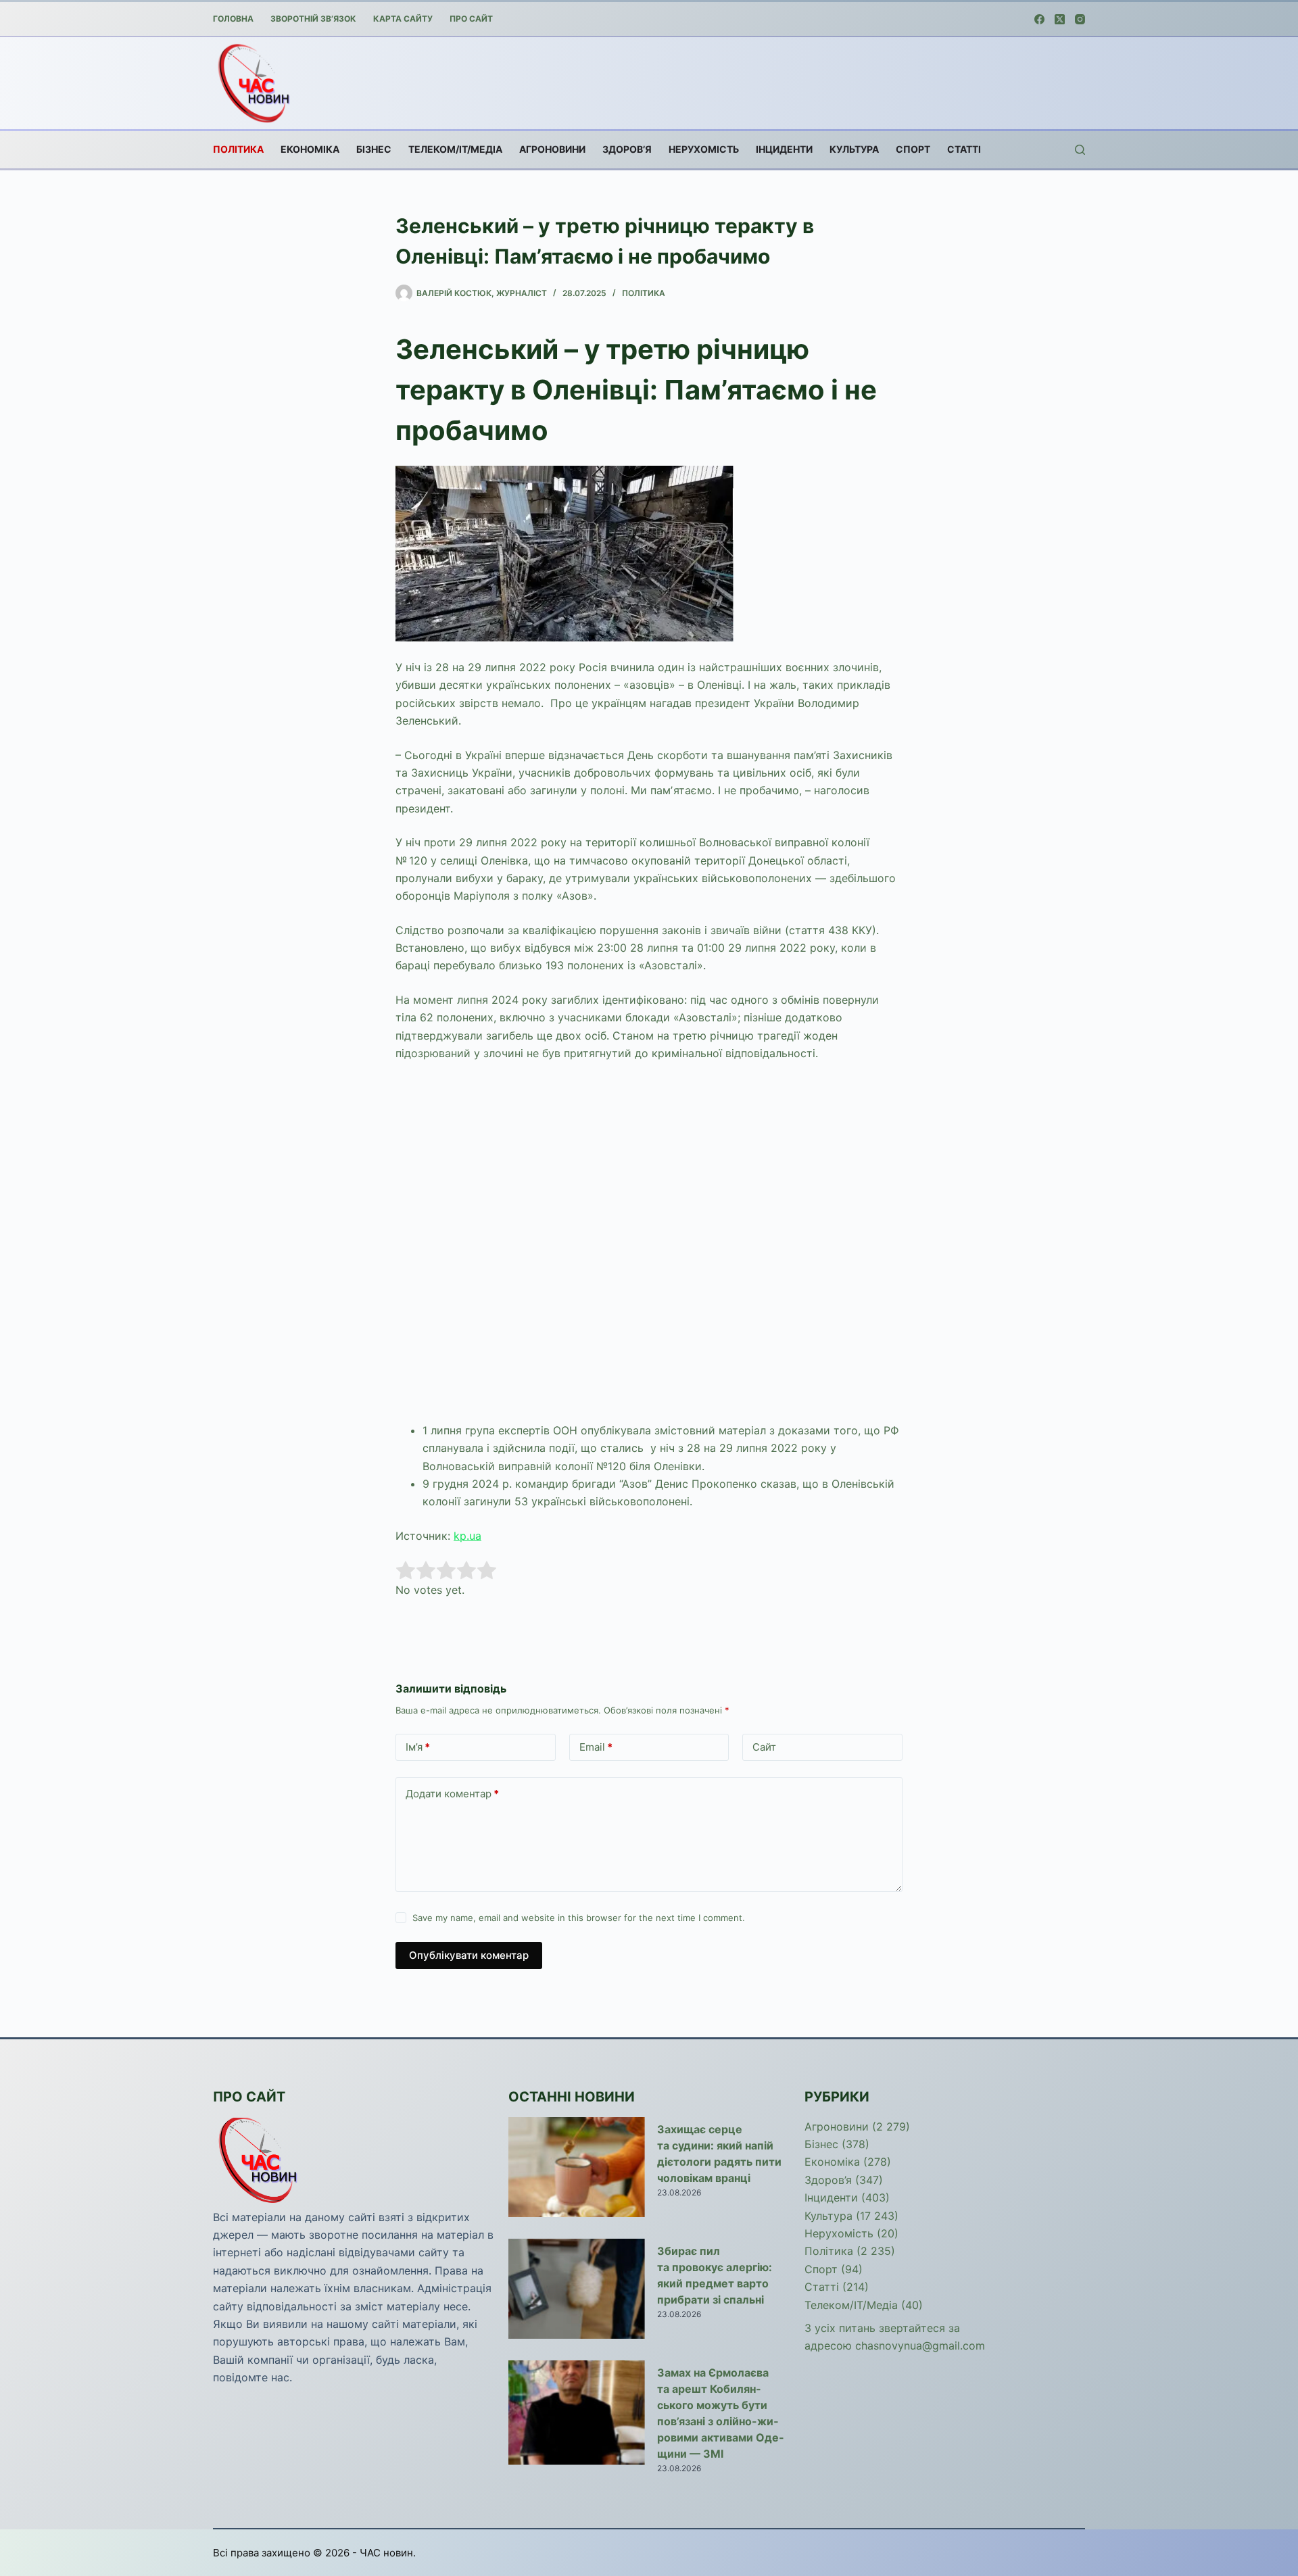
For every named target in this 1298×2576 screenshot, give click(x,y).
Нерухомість (704, 149)
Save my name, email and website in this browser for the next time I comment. (579, 1918)
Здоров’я (627, 149)
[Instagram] (1080, 19)
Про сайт (471, 19)
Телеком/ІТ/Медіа (455, 149)
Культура (854, 149)
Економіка (310, 149)
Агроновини (552, 149)
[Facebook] (1039, 19)
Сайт (764, 1747)
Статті (964, 149)
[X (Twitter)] (1060, 19)
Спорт (913, 149)
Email (596, 1747)
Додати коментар (452, 1794)
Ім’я (418, 1747)
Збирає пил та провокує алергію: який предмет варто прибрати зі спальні (715, 2275)
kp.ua (467, 1536)
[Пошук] (1080, 150)
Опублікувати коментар (469, 1955)
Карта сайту (403, 19)
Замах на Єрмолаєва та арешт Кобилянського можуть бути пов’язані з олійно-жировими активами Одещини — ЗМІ (720, 2413)
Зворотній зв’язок (313, 19)
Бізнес (374, 149)
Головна (233, 19)
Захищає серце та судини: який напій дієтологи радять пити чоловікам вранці (719, 2154)
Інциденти (784, 149)
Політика (238, 149)
